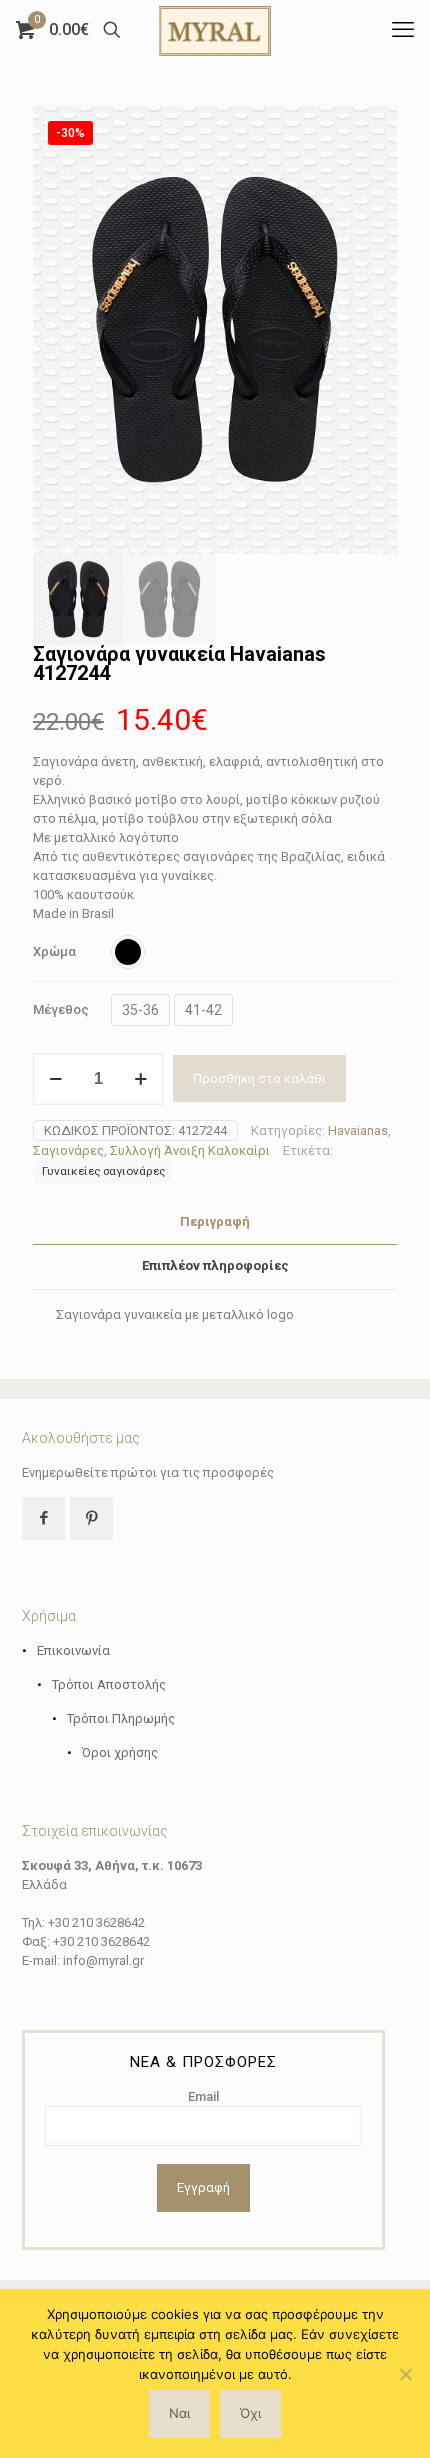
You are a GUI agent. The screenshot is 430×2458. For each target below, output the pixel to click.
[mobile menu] (403, 30)
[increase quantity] (140, 1079)
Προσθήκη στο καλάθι (259, 1078)
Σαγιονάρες (68, 1150)
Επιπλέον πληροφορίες (215, 1265)
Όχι (250, 2413)
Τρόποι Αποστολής (109, 1684)
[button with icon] (43, 1518)
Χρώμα (54, 951)
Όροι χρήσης (120, 1752)
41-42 (203, 1010)
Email (203, 2096)
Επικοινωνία (73, 1650)
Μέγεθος (61, 1009)
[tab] (215, 1222)
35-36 (140, 1010)
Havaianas (358, 1130)
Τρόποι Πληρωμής (121, 1718)
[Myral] (215, 30)
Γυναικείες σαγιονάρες (103, 1171)
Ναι (179, 2413)
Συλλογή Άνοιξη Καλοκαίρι (190, 1150)
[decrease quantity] (55, 1079)
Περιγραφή (215, 1221)
